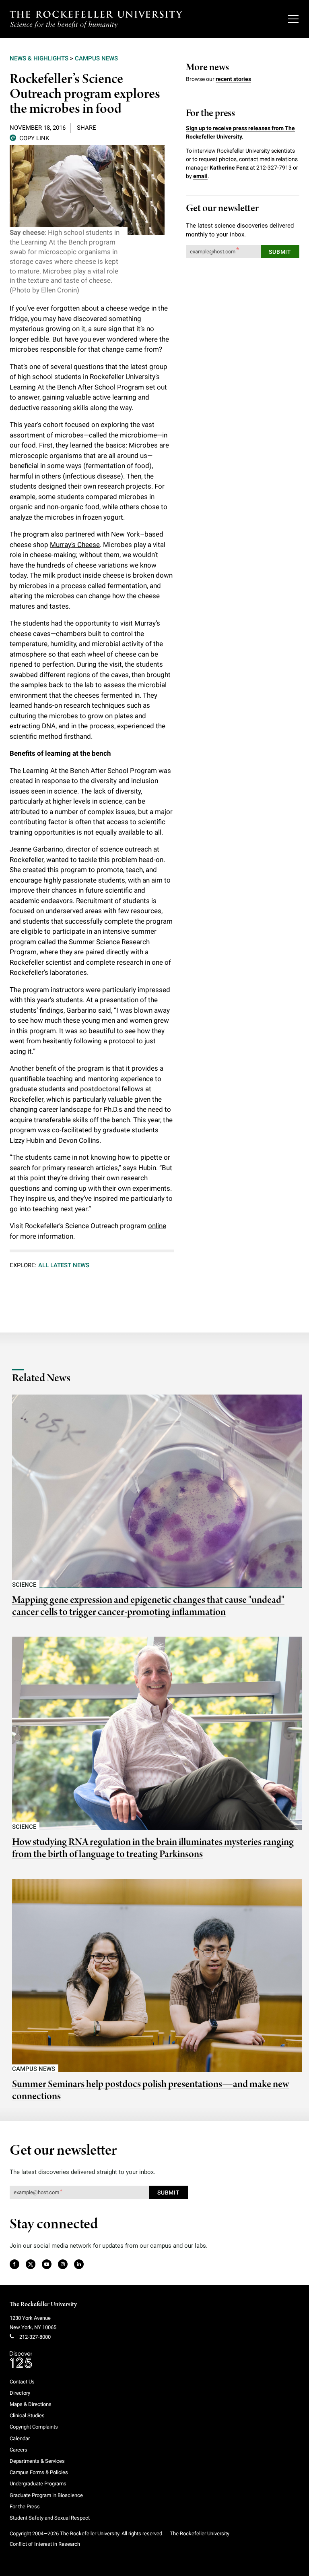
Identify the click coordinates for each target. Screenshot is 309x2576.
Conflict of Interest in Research (45, 2544)
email (200, 176)
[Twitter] (31, 2265)
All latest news (64, 1265)
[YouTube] (47, 2265)
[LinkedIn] (79, 2265)
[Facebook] (14, 2265)
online (157, 1226)
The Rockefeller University (43, 2305)
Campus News (96, 58)
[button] (29, 138)
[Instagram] (63, 2265)
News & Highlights (39, 58)
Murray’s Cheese (75, 545)
